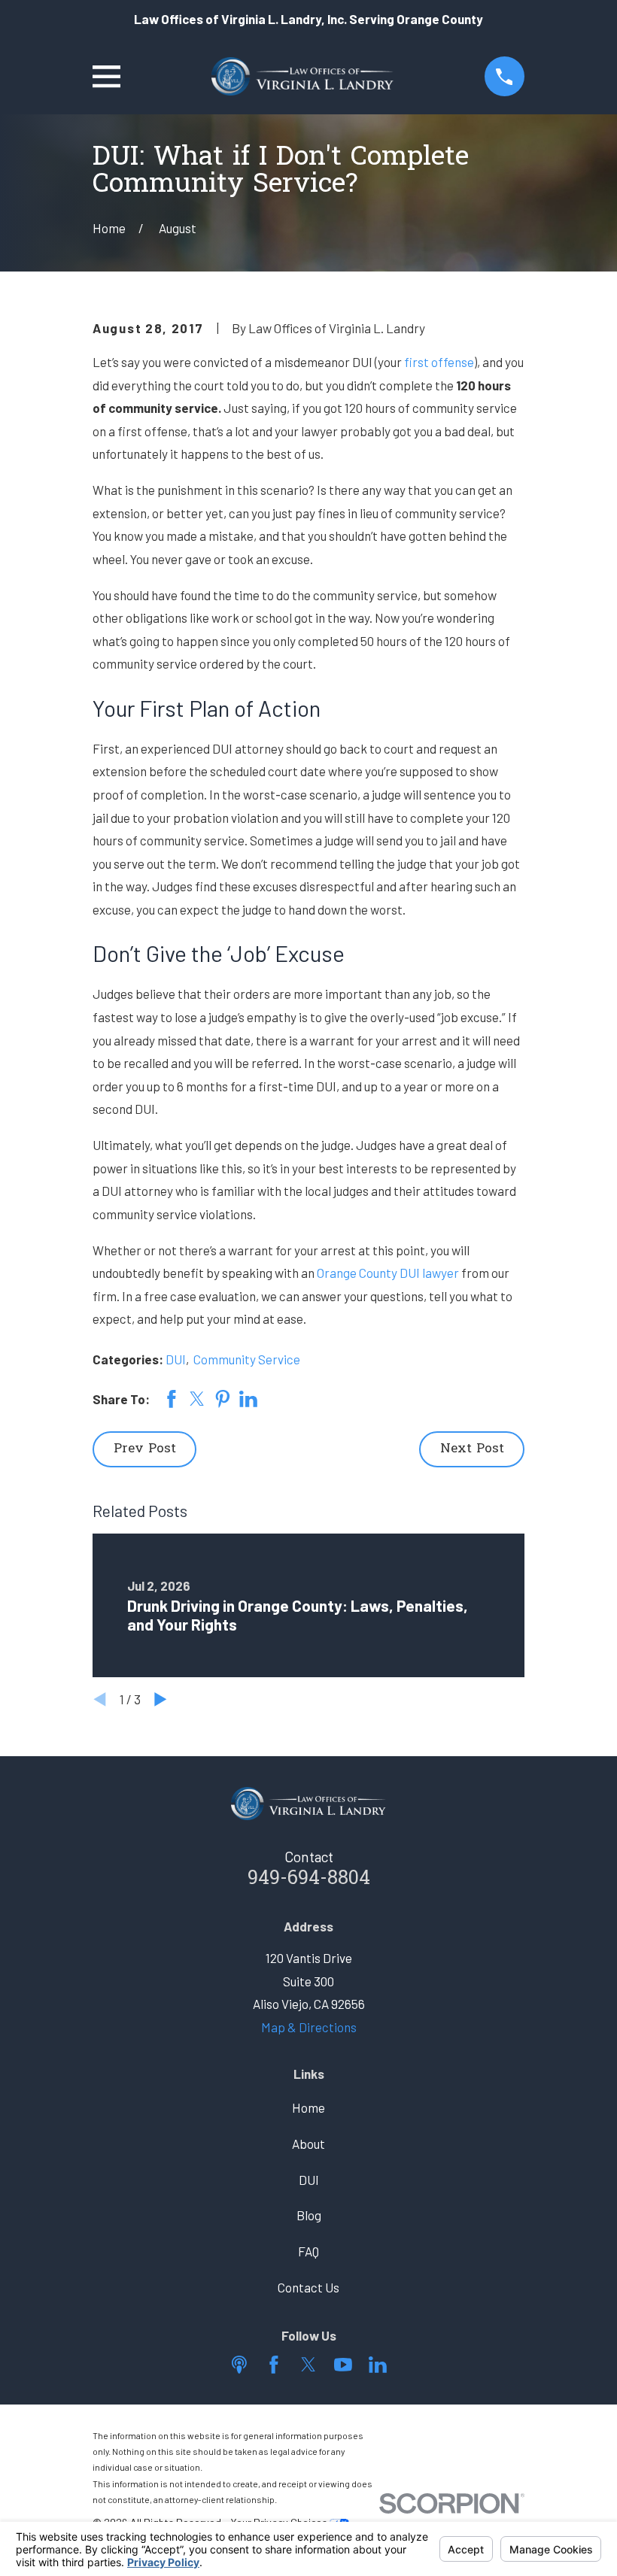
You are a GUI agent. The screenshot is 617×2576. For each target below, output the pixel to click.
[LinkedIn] (378, 2365)
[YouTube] (343, 2365)
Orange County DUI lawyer (388, 1273)
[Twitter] (308, 2365)
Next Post (472, 1449)
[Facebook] (274, 2365)
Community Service (247, 1359)
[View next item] (161, 1699)
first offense (439, 362)
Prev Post (145, 1449)
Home (308, 2107)
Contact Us (308, 2287)
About (308, 2144)
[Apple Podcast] (239, 2365)
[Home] (302, 76)
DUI (176, 1359)
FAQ (308, 2251)
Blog (309, 2215)
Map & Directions (309, 2027)
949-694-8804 (309, 1879)
